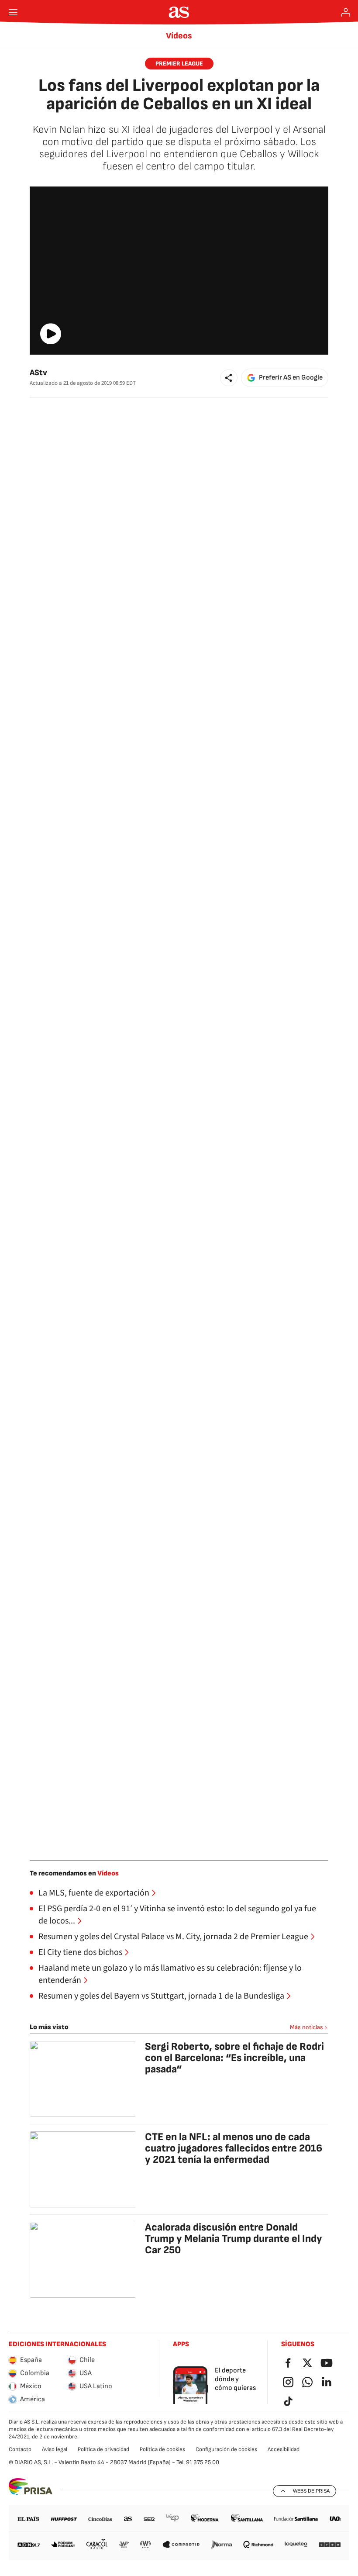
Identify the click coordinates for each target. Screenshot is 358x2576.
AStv (38, 373)
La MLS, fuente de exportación (94, 1893)
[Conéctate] (346, 12)
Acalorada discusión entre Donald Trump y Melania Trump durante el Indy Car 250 (234, 2239)
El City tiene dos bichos (80, 1952)
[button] (229, 378)
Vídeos (179, 36)
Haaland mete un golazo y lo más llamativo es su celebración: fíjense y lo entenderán (170, 1974)
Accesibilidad (284, 2449)
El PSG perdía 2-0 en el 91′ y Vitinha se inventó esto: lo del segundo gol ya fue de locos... (177, 1915)
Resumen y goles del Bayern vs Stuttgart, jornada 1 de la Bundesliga (161, 1996)
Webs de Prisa (311, 2491)
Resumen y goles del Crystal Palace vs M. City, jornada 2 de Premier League (173, 1937)
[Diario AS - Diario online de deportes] (179, 12)
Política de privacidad (103, 2449)
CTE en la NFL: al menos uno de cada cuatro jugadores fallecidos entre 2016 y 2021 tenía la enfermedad (234, 2148)
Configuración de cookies (226, 2449)
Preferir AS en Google (291, 378)
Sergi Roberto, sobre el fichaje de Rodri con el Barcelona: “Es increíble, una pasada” (234, 2058)
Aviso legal (55, 2449)
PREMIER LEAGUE (179, 64)
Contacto (20, 2449)
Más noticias (306, 2027)
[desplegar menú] (13, 12)
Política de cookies (162, 2449)
